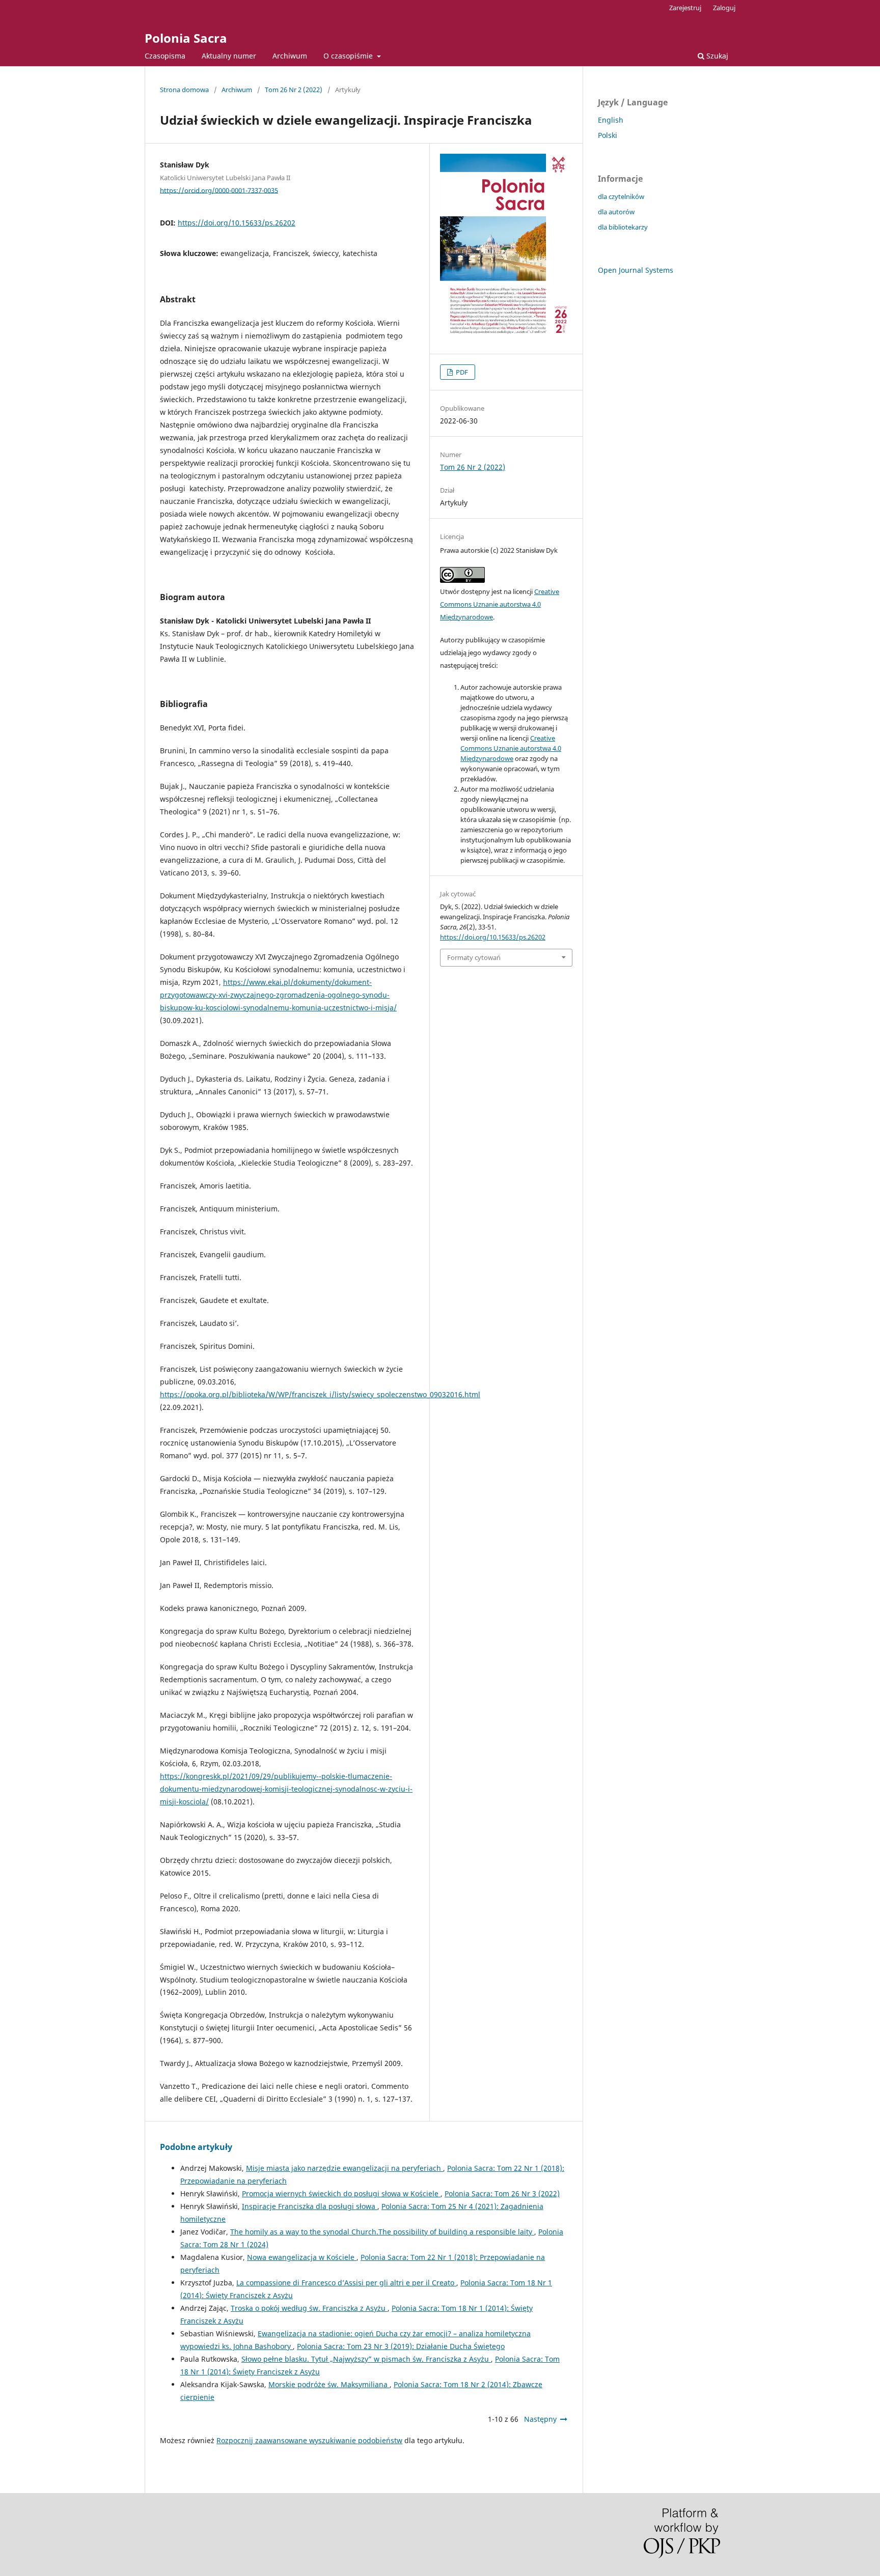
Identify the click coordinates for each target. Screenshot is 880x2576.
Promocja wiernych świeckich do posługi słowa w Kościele (341, 2193)
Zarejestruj (685, 8)
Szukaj (716, 56)
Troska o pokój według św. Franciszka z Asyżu (309, 2308)
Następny (540, 2419)
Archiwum (290, 56)
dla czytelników (621, 196)
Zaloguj (724, 8)
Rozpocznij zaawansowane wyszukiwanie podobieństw (309, 2440)
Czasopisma (165, 56)
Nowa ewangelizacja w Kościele (302, 2257)
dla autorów (616, 212)
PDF (461, 372)
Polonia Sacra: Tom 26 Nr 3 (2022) (502, 2193)
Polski (608, 135)
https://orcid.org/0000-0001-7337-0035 (219, 190)
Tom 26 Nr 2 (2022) (294, 90)
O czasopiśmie (349, 56)
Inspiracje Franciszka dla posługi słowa (310, 2206)
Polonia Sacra (186, 38)
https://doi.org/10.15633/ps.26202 (237, 223)
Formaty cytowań (474, 957)
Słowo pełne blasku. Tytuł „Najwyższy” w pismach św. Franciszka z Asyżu (366, 2359)
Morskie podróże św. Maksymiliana (329, 2384)
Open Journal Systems (636, 270)
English (611, 120)
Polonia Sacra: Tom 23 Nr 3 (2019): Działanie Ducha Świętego (401, 2346)
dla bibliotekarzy (623, 227)
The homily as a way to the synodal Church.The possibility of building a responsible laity (382, 2232)
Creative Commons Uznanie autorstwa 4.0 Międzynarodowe (500, 604)
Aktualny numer (229, 56)
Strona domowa (184, 90)
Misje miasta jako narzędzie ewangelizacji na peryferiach (345, 2168)
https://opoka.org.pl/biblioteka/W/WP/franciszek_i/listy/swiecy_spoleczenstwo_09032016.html (320, 1394)
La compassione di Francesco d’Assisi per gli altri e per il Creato (346, 2283)
